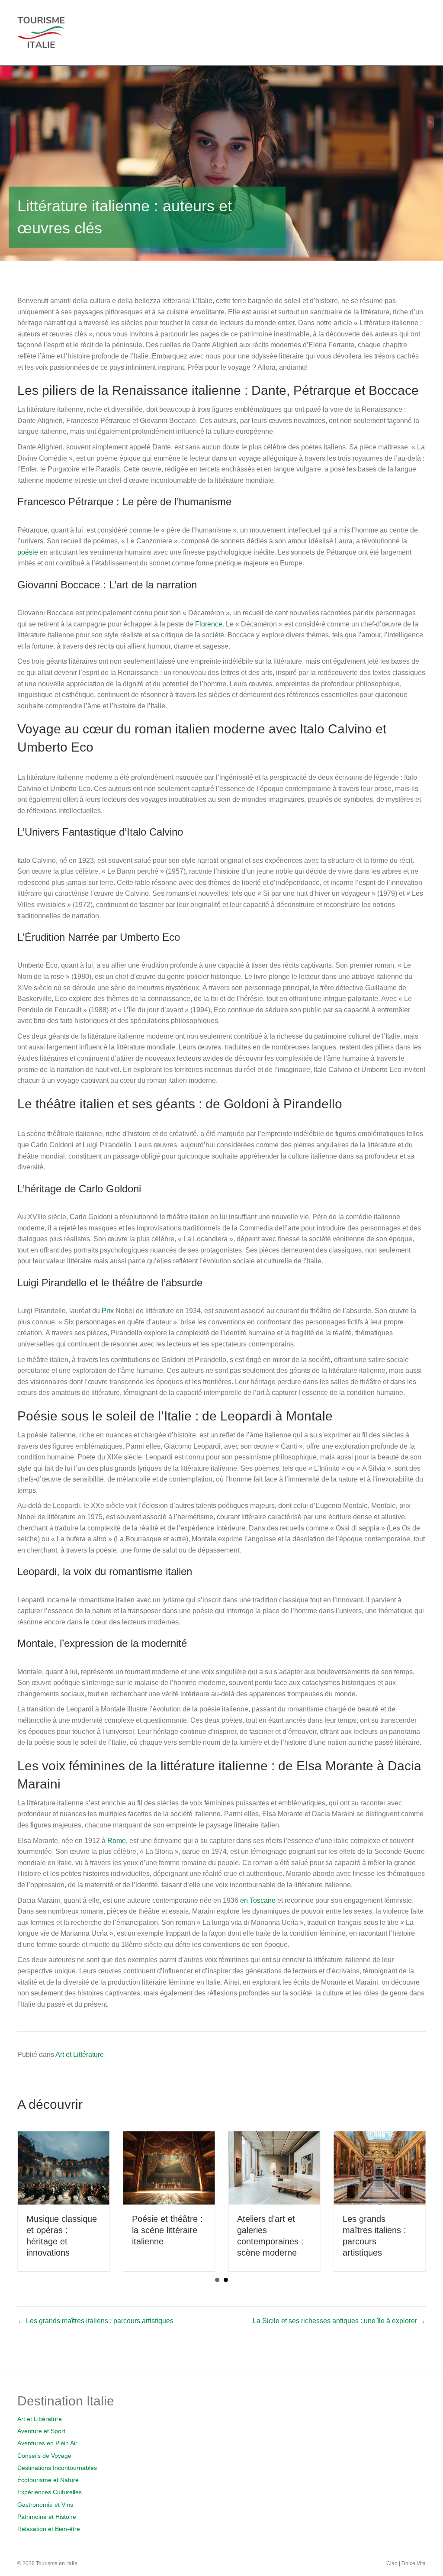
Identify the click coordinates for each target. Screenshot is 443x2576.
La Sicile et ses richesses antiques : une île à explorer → (339, 2321)
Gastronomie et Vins (45, 2505)
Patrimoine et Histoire (47, 2517)
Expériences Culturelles (50, 2492)
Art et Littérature (80, 2055)
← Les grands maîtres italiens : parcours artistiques (95, 2321)
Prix (108, 1311)
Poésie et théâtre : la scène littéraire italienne (167, 2230)
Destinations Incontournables (57, 2468)
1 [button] (217, 2280)
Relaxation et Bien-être (49, 2529)
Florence (209, 624)
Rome (117, 1841)
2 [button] (226, 2280)
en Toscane (258, 1900)
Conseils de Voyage (44, 2456)
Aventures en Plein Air (47, 2443)
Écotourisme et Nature (48, 2480)
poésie (28, 552)
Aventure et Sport (41, 2431)
